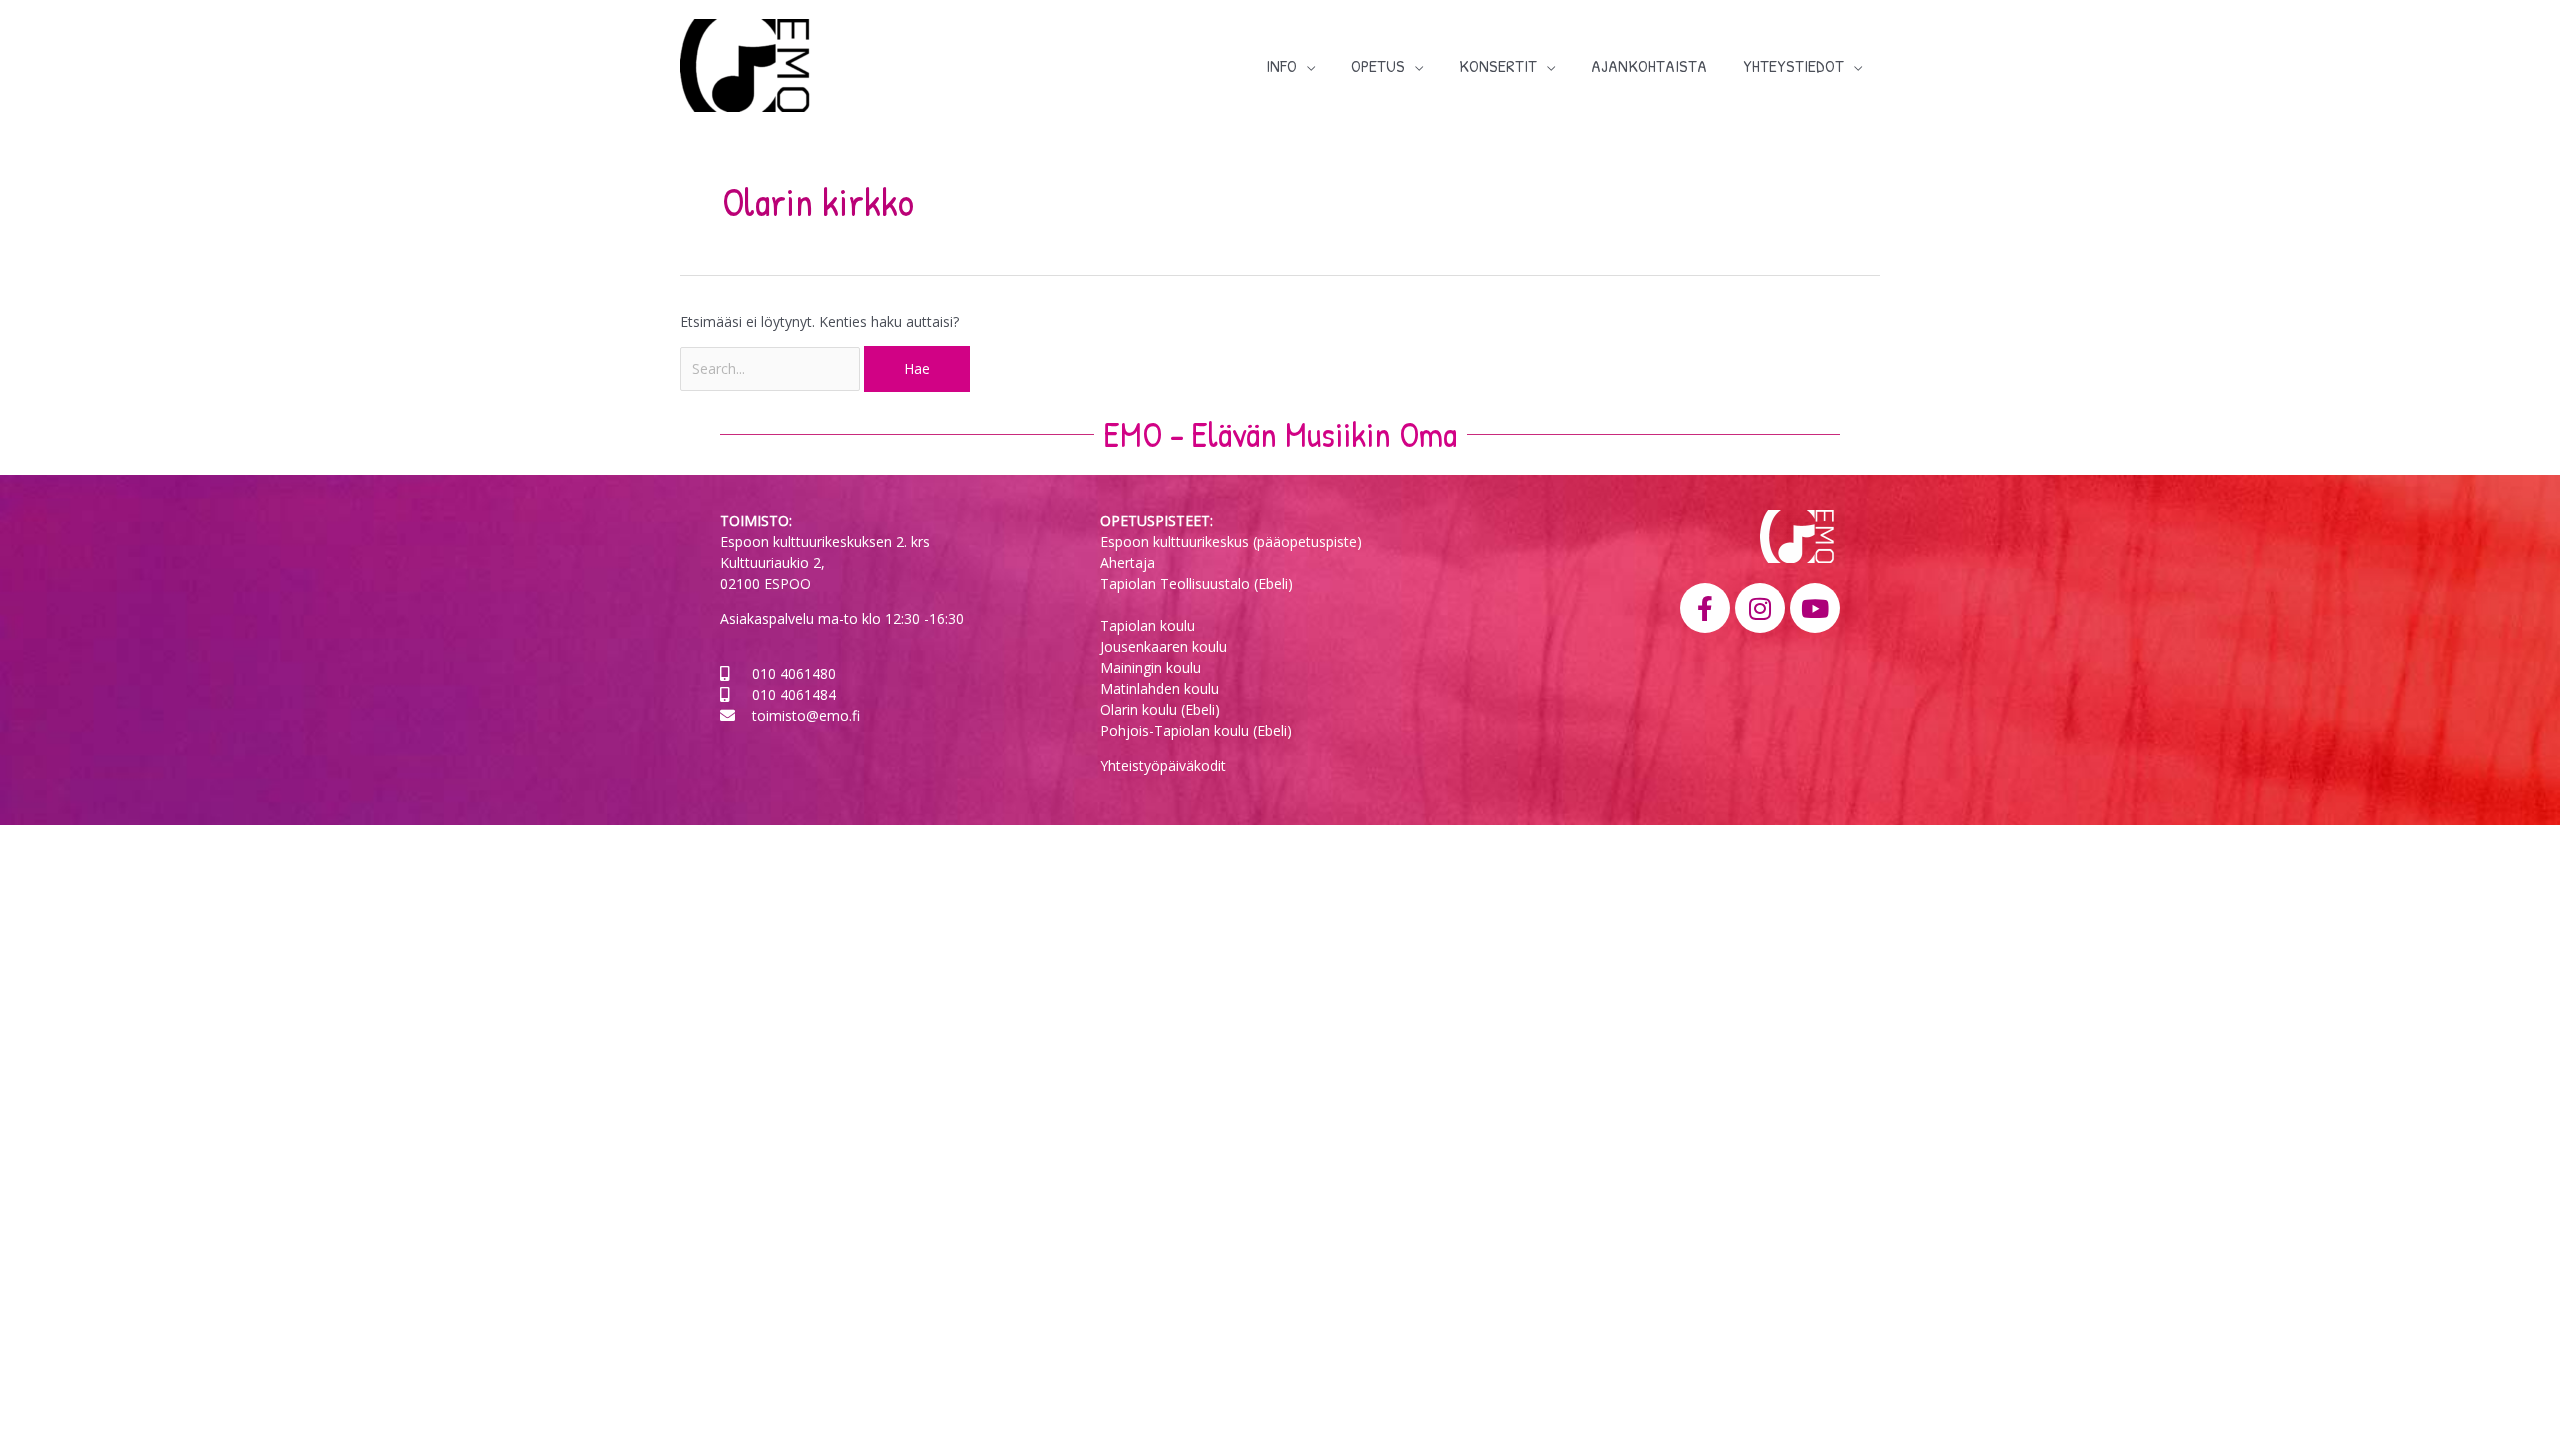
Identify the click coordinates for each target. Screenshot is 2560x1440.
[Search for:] (772, 368)
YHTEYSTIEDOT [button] (1793, 65)
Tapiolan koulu (1147, 625)
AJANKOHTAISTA (1649, 65)
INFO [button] (1281, 65)
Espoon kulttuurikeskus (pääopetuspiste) (1231, 541)
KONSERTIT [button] (1498, 65)
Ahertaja (1127, 562)
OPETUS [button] (1378, 65)
